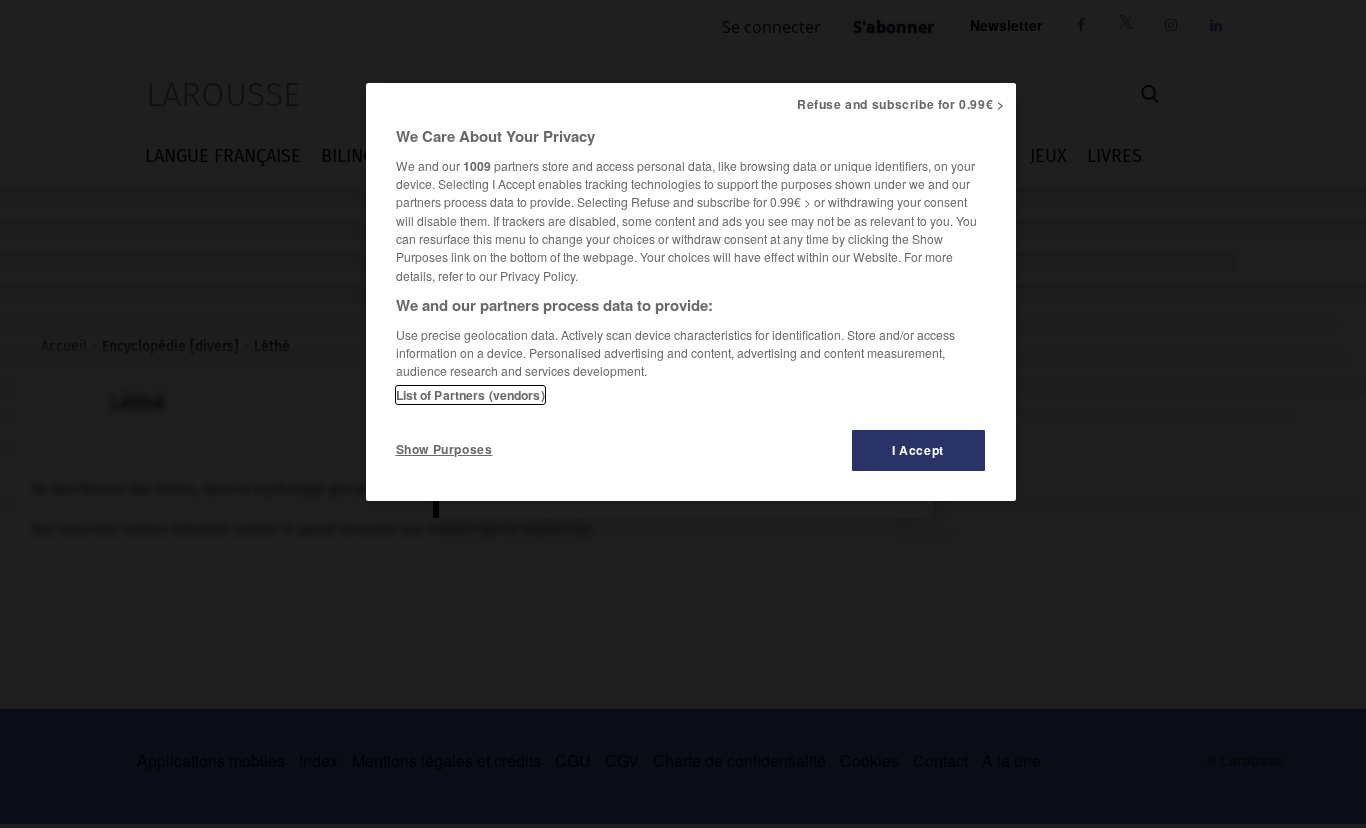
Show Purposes (444, 449)
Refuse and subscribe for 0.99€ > (901, 104)
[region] (691, 292)
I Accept (918, 450)
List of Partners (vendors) (470, 395)
